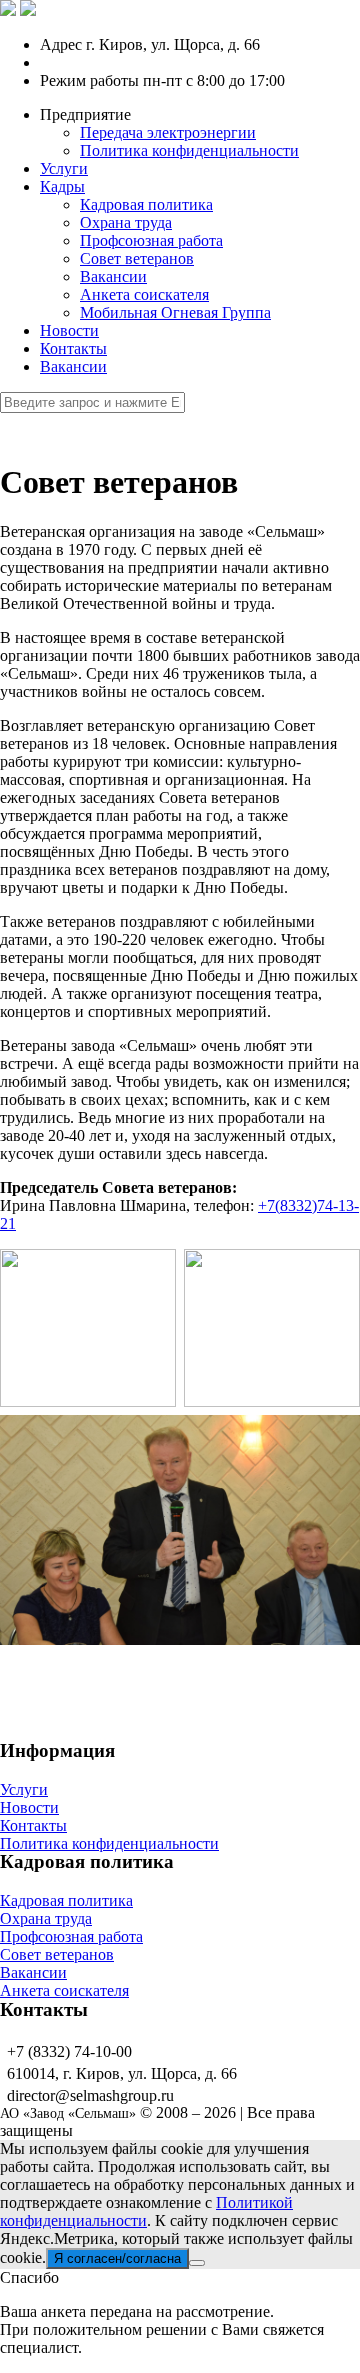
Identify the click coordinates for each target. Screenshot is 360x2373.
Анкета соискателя (144, 294)
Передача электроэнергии (168, 132)
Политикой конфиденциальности (146, 2211)
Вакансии (113, 276)
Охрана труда (126, 222)
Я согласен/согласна (117, 2258)
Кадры (62, 186)
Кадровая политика (146, 204)
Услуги (64, 168)
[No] (197, 2263)
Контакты (73, 348)
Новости (69, 330)
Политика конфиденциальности (189, 150)
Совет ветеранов (137, 258)
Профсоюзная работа (151, 240)
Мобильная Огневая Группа (175, 312)
